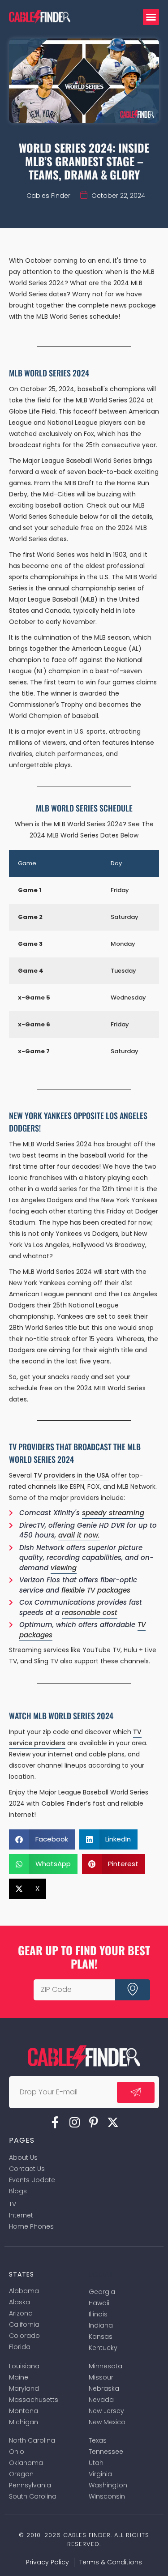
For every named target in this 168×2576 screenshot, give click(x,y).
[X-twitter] (113, 2122)
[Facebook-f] (55, 2122)
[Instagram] (74, 2122)
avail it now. (79, 1535)
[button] (151, 17)
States (22, 2274)
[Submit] (133, 1990)
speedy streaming (113, 1513)
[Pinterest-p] (94, 2122)
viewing (64, 1568)
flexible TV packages (96, 1590)
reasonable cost (90, 1613)
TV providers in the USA (71, 1475)
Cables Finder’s (66, 1803)
